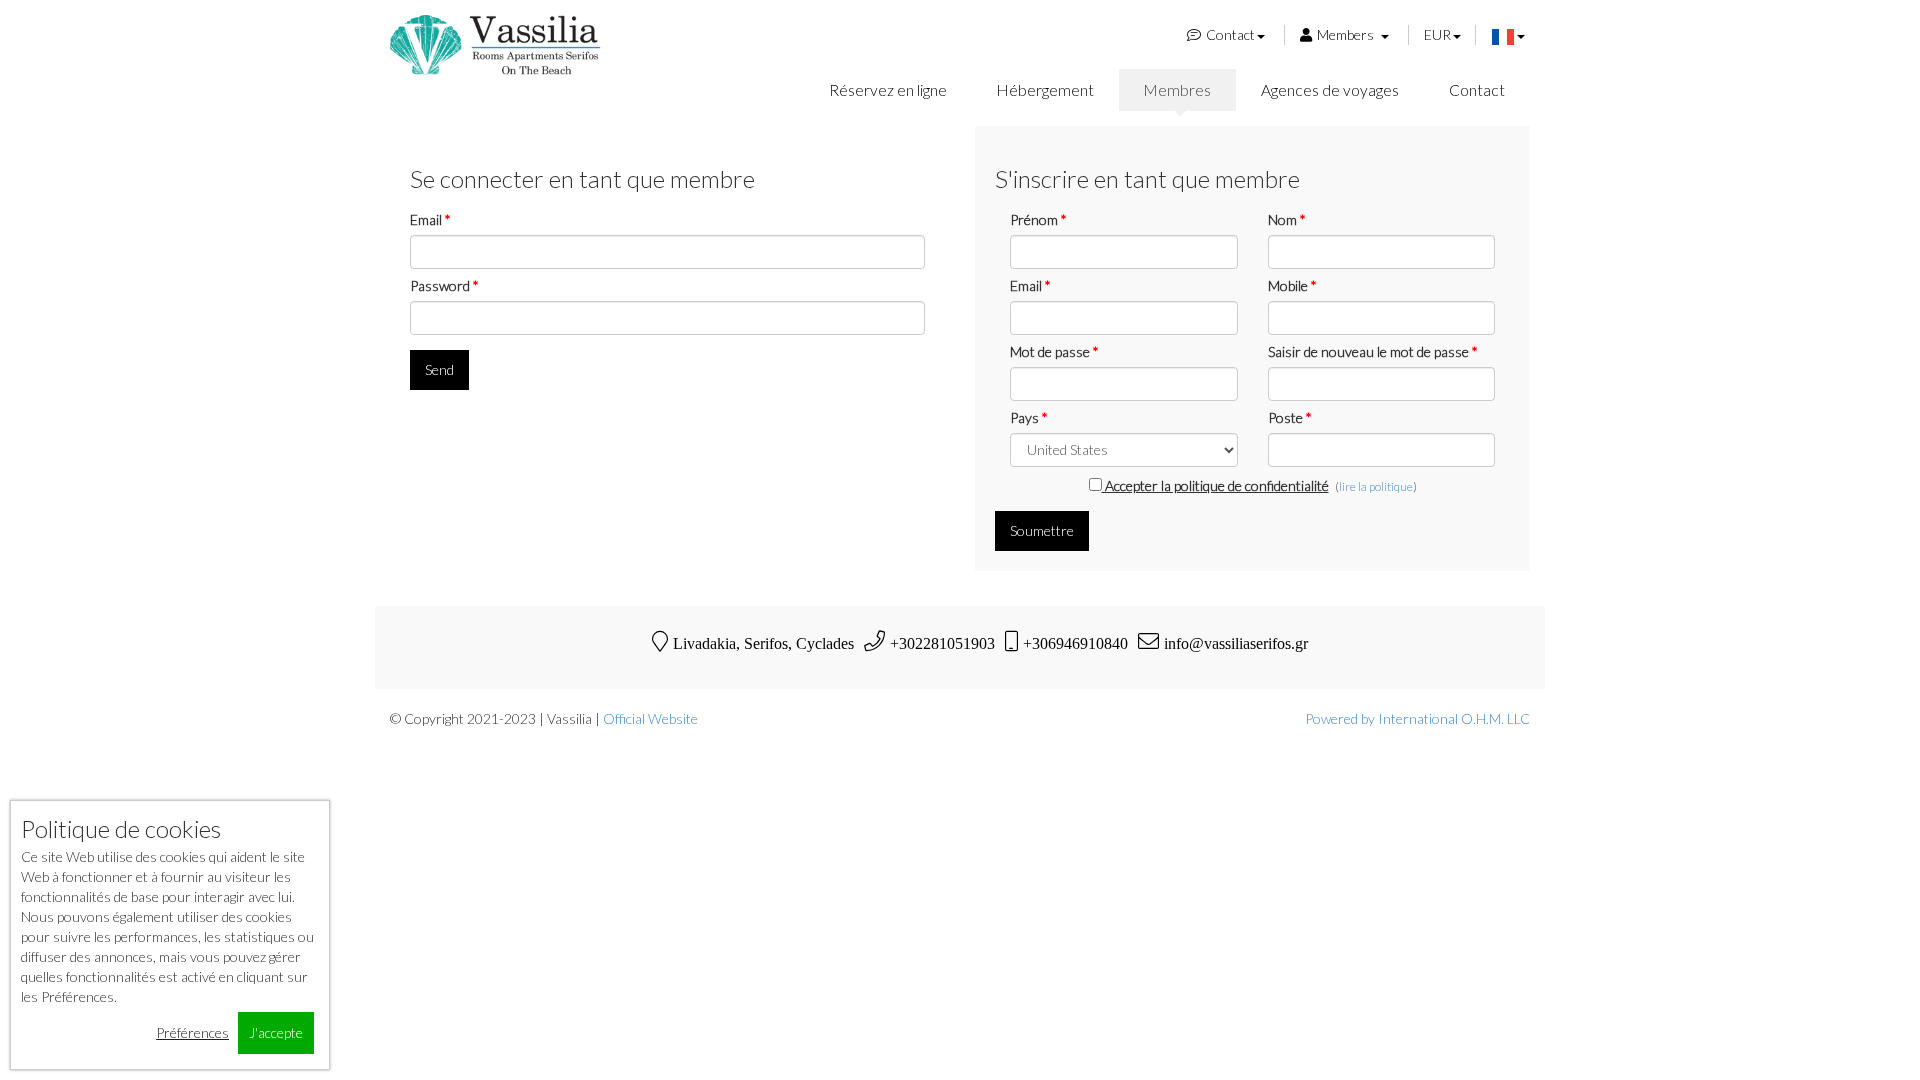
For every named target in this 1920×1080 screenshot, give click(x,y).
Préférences (192, 1032)
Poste (1290, 417)
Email (430, 219)
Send (439, 369)
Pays (1029, 417)
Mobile (1292, 285)
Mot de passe (1054, 351)
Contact (1230, 34)
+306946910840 (1075, 643)
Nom (1287, 219)
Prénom (1038, 219)
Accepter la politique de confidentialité (1215, 485)
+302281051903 (942, 643)
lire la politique (1376, 486)
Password (444, 285)
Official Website (650, 718)
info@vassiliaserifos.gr (1236, 643)
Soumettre (1042, 530)
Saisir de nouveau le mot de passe (1373, 351)
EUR (1437, 34)
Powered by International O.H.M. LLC (1417, 718)
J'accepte (276, 1032)
